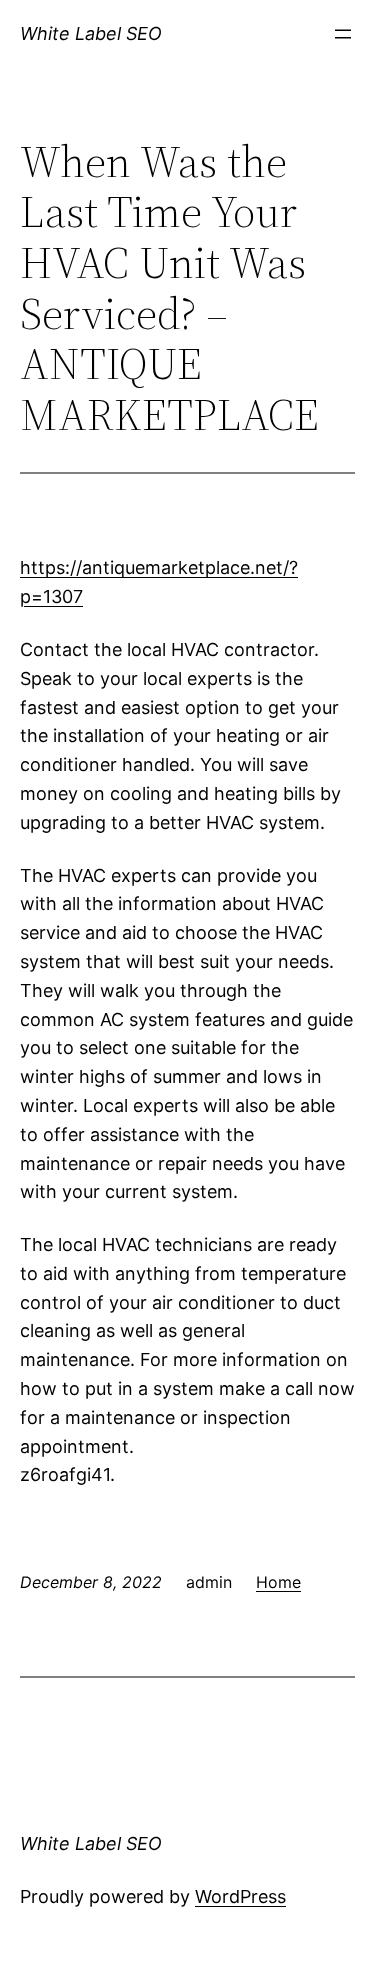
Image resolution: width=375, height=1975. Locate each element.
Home (278, 1582)
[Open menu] (343, 34)
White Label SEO (91, 33)
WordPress (240, 1896)
